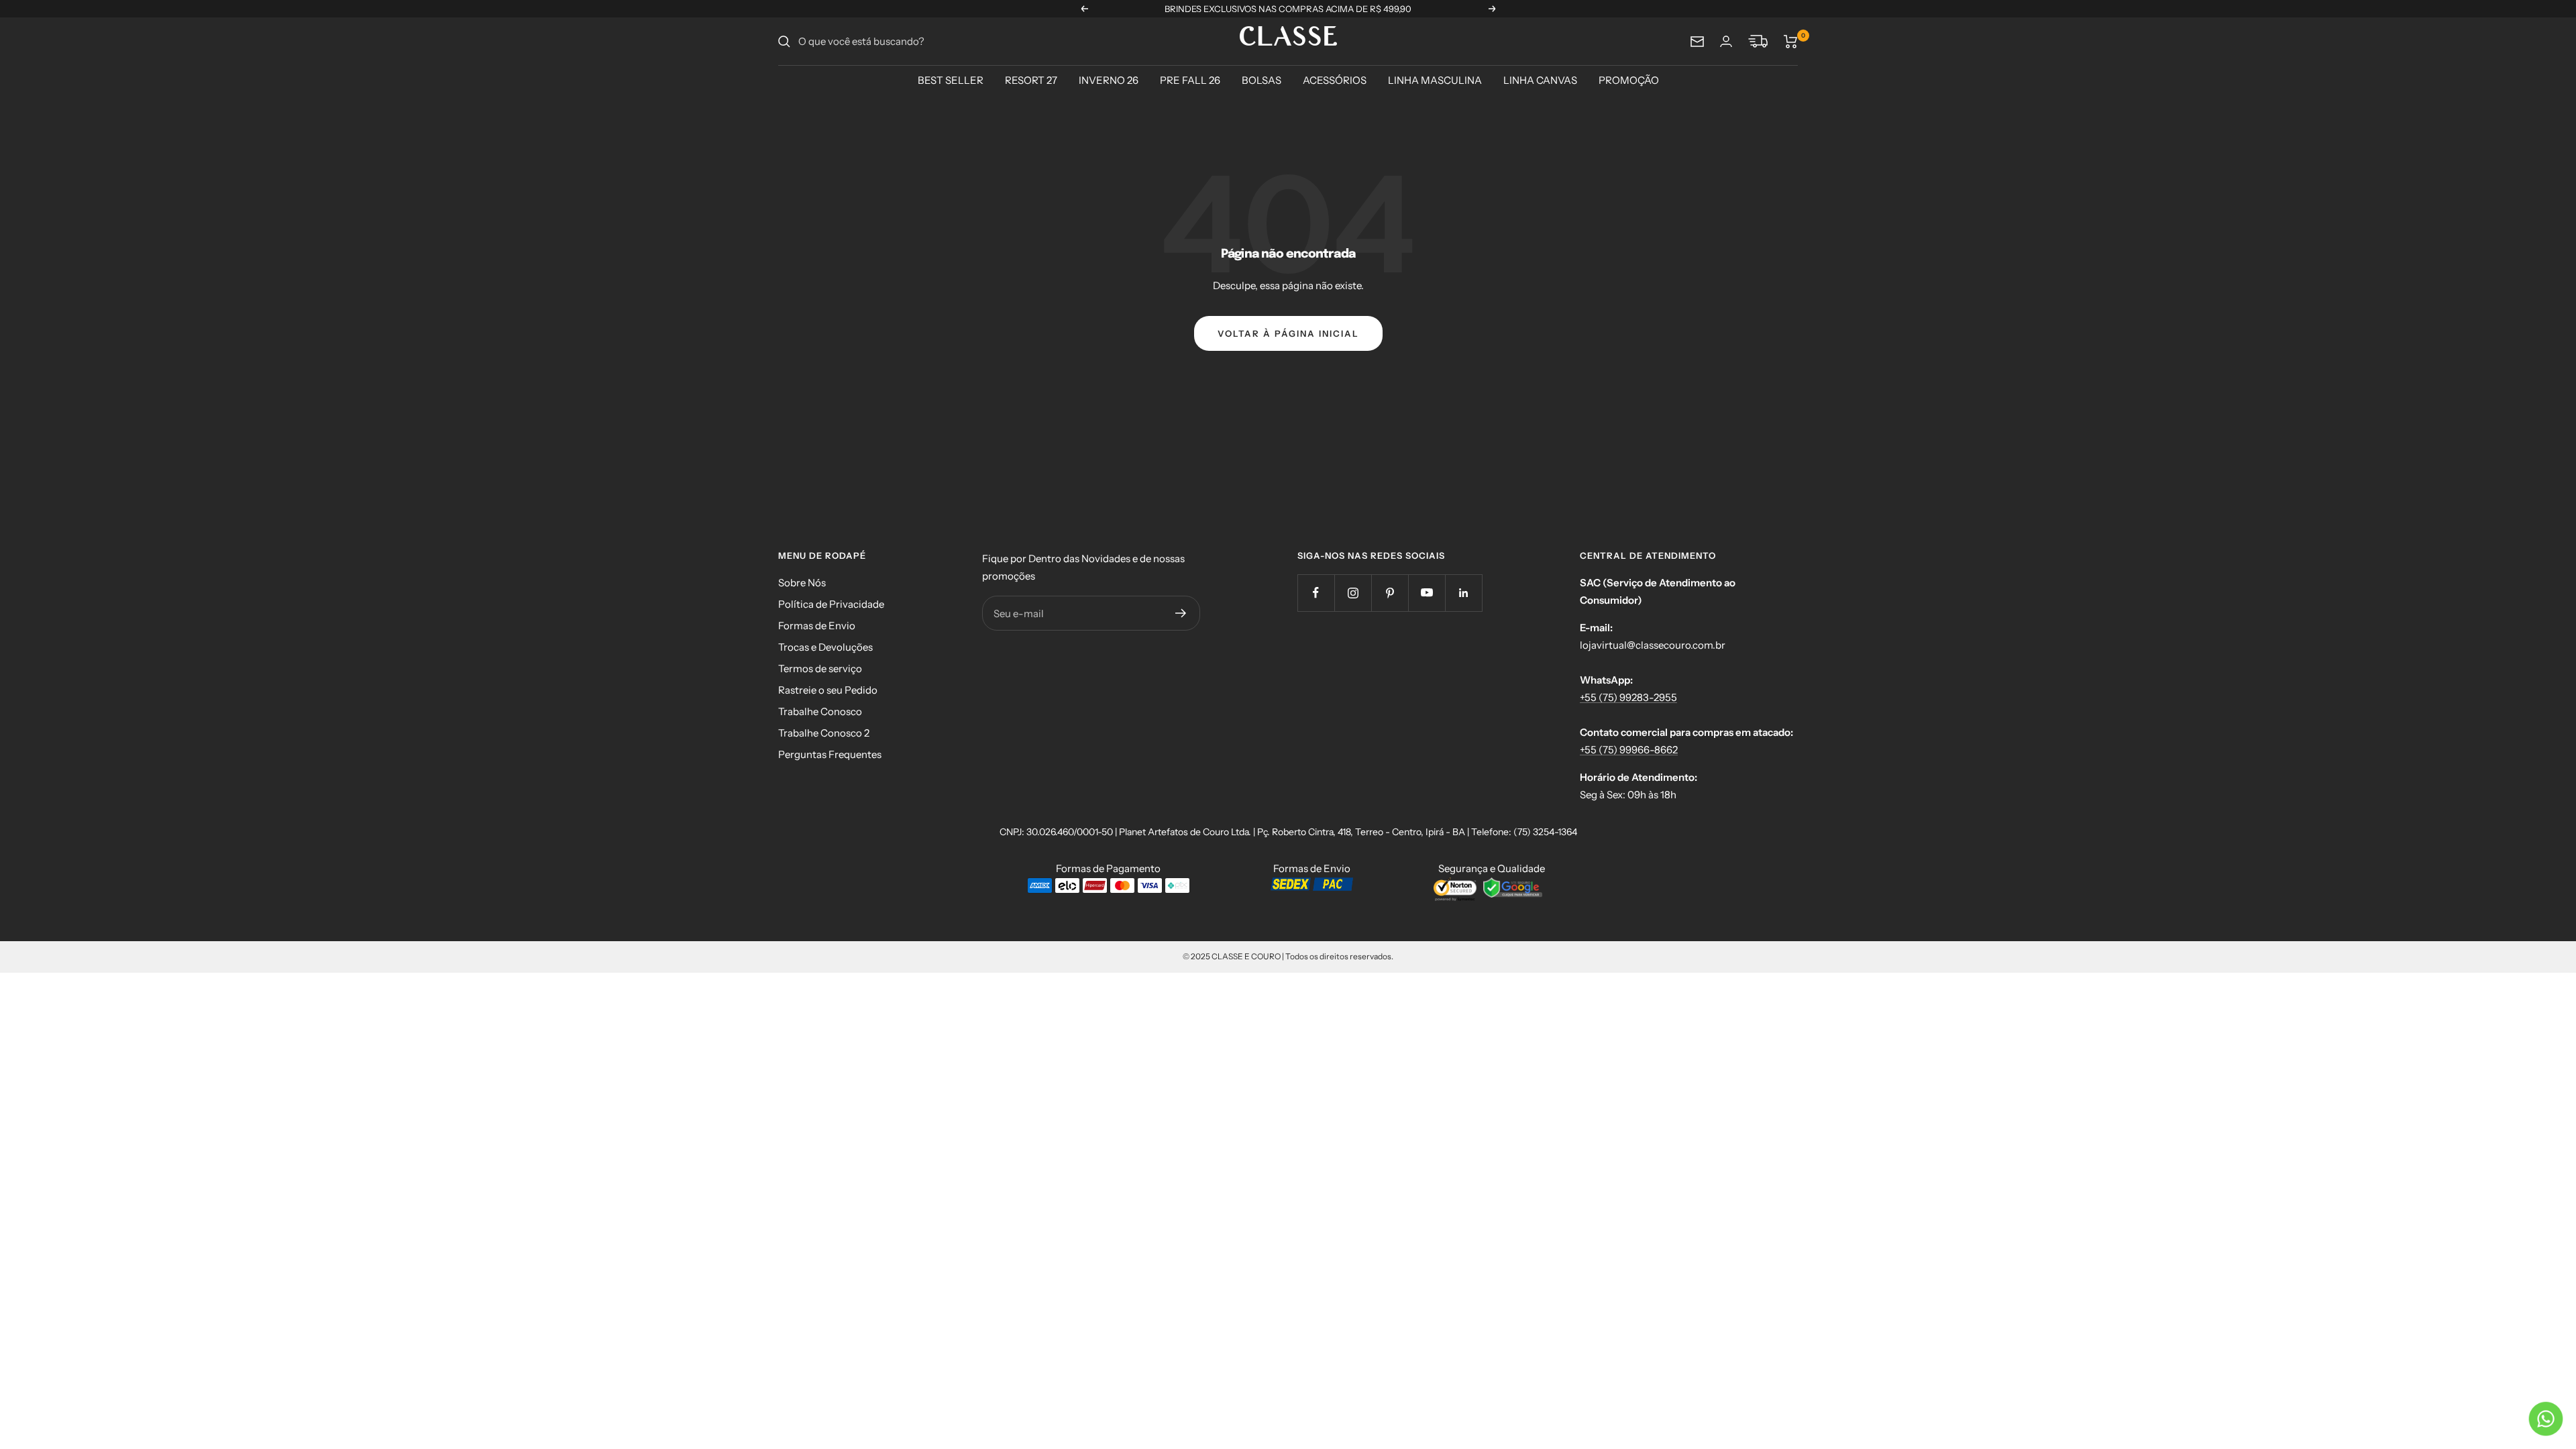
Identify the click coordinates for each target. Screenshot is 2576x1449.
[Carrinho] (1791, 42)
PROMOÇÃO (1629, 80)
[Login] (1726, 41)
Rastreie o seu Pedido (828, 690)
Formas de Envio (817, 626)
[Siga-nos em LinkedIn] (1463, 593)
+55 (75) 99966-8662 (1629, 750)
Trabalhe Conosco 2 (824, 733)
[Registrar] (1181, 613)
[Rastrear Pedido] (1758, 42)
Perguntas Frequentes (830, 754)
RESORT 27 (1031, 80)
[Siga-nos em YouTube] (1427, 593)
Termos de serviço (820, 668)
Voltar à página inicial (1288, 333)
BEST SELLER (951, 80)
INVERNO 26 (1109, 80)
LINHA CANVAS (1540, 80)
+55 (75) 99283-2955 (1628, 697)
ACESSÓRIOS (1335, 80)
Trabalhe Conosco (820, 711)
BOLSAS (1262, 80)
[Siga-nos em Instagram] (1353, 593)
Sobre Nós (802, 583)
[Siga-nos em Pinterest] (1390, 593)
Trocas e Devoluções (825, 647)
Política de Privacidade (831, 604)
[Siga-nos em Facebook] (1316, 593)
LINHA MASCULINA (1435, 80)
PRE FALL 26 (1190, 80)
